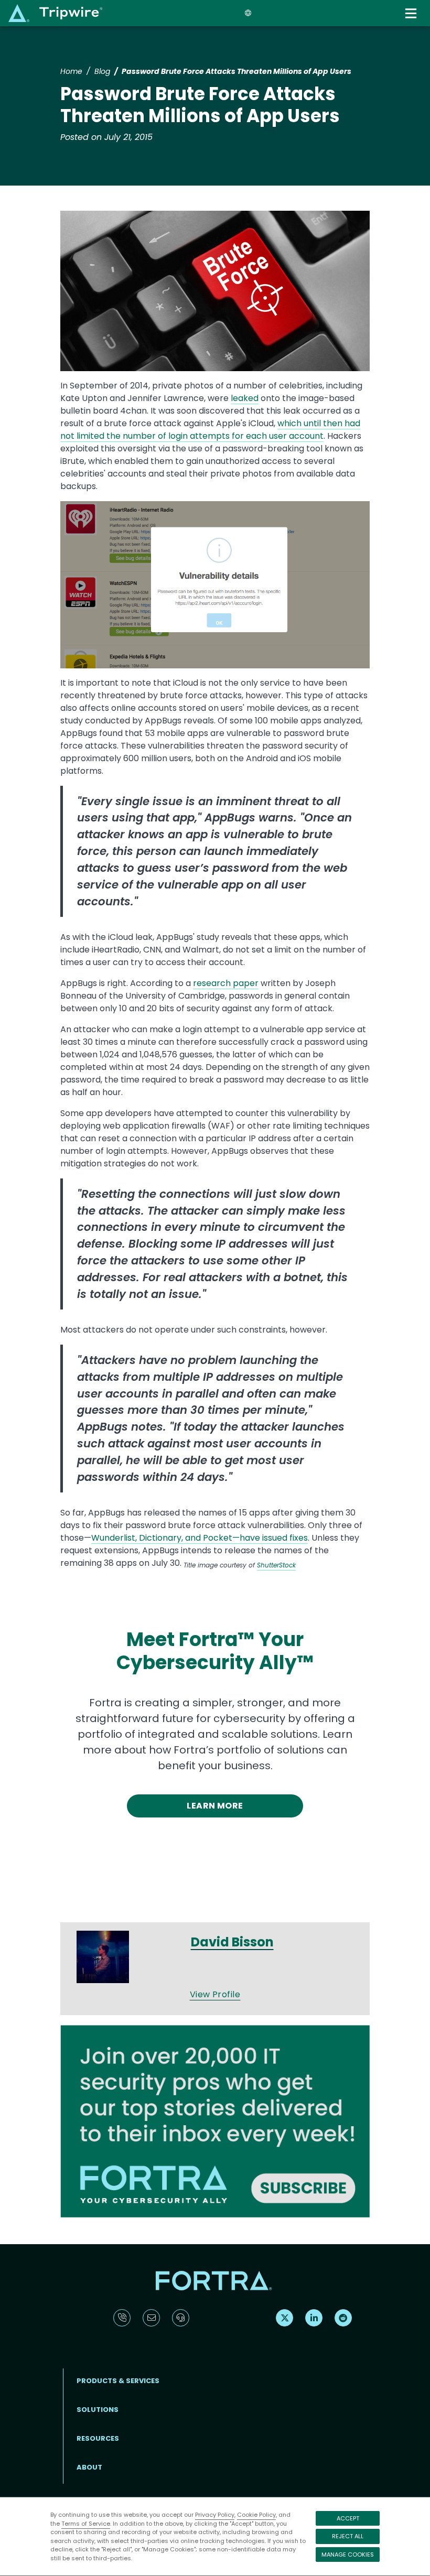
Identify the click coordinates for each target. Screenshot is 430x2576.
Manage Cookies (348, 2555)
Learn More (215, 1806)
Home (71, 71)
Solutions (98, 2410)
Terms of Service (86, 2524)
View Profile (215, 1994)
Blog (102, 71)
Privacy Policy (215, 2515)
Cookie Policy (256, 2515)
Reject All (348, 2536)
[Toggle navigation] (412, 13)
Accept (348, 2518)
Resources (98, 2438)
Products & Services (118, 2381)
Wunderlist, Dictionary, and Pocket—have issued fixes (200, 1538)
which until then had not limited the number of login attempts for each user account (210, 430)
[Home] (55, 13)
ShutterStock (276, 1565)
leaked (245, 398)
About (89, 2467)
